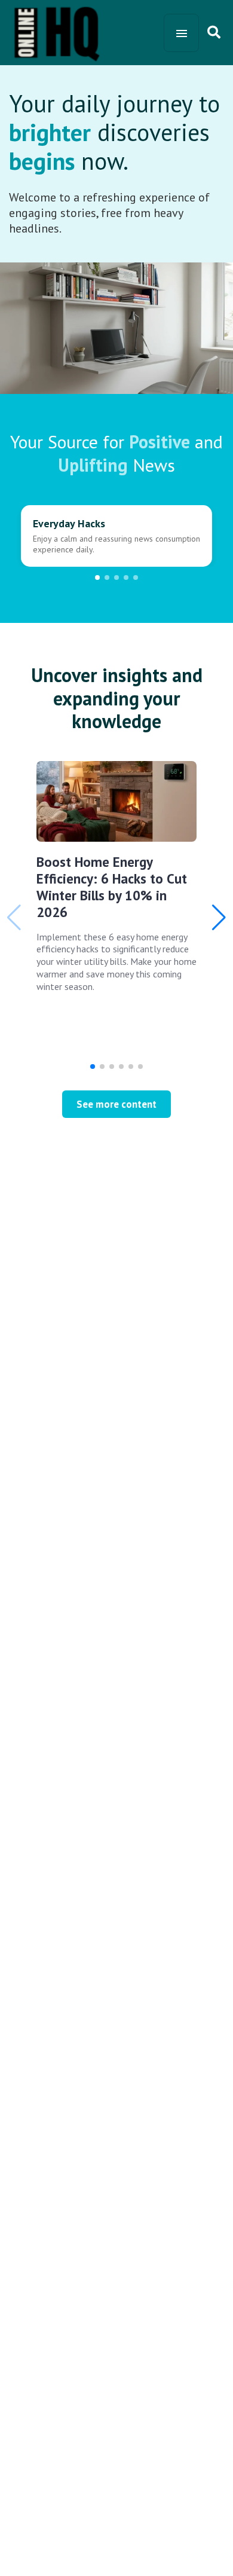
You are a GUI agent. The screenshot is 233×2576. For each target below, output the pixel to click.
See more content (116, 1104)
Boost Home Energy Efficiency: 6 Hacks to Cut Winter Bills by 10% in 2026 (112, 887)
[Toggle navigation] (181, 33)
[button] (97, 577)
